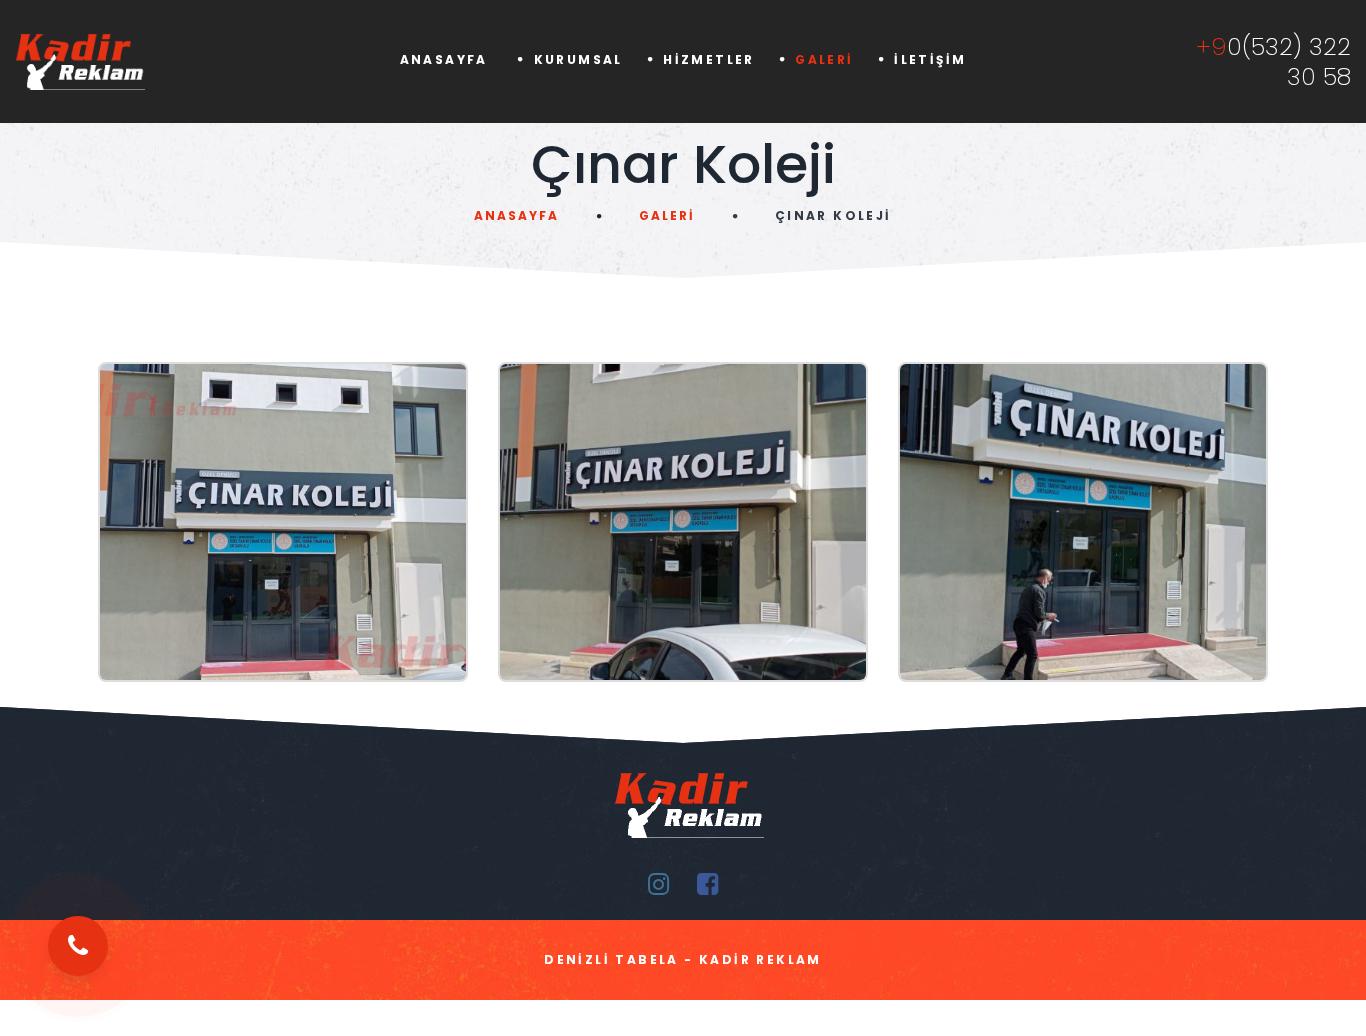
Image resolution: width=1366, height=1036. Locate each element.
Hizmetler (709, 59)
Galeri (824, 59)
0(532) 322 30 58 (1273, 62)
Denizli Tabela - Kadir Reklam (683, 959)
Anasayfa (447, 59)
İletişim (930, 59)
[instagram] (658, 884)
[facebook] (707, 884)
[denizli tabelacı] (114, 61)
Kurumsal (578, 59)
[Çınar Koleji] (283, 522)
